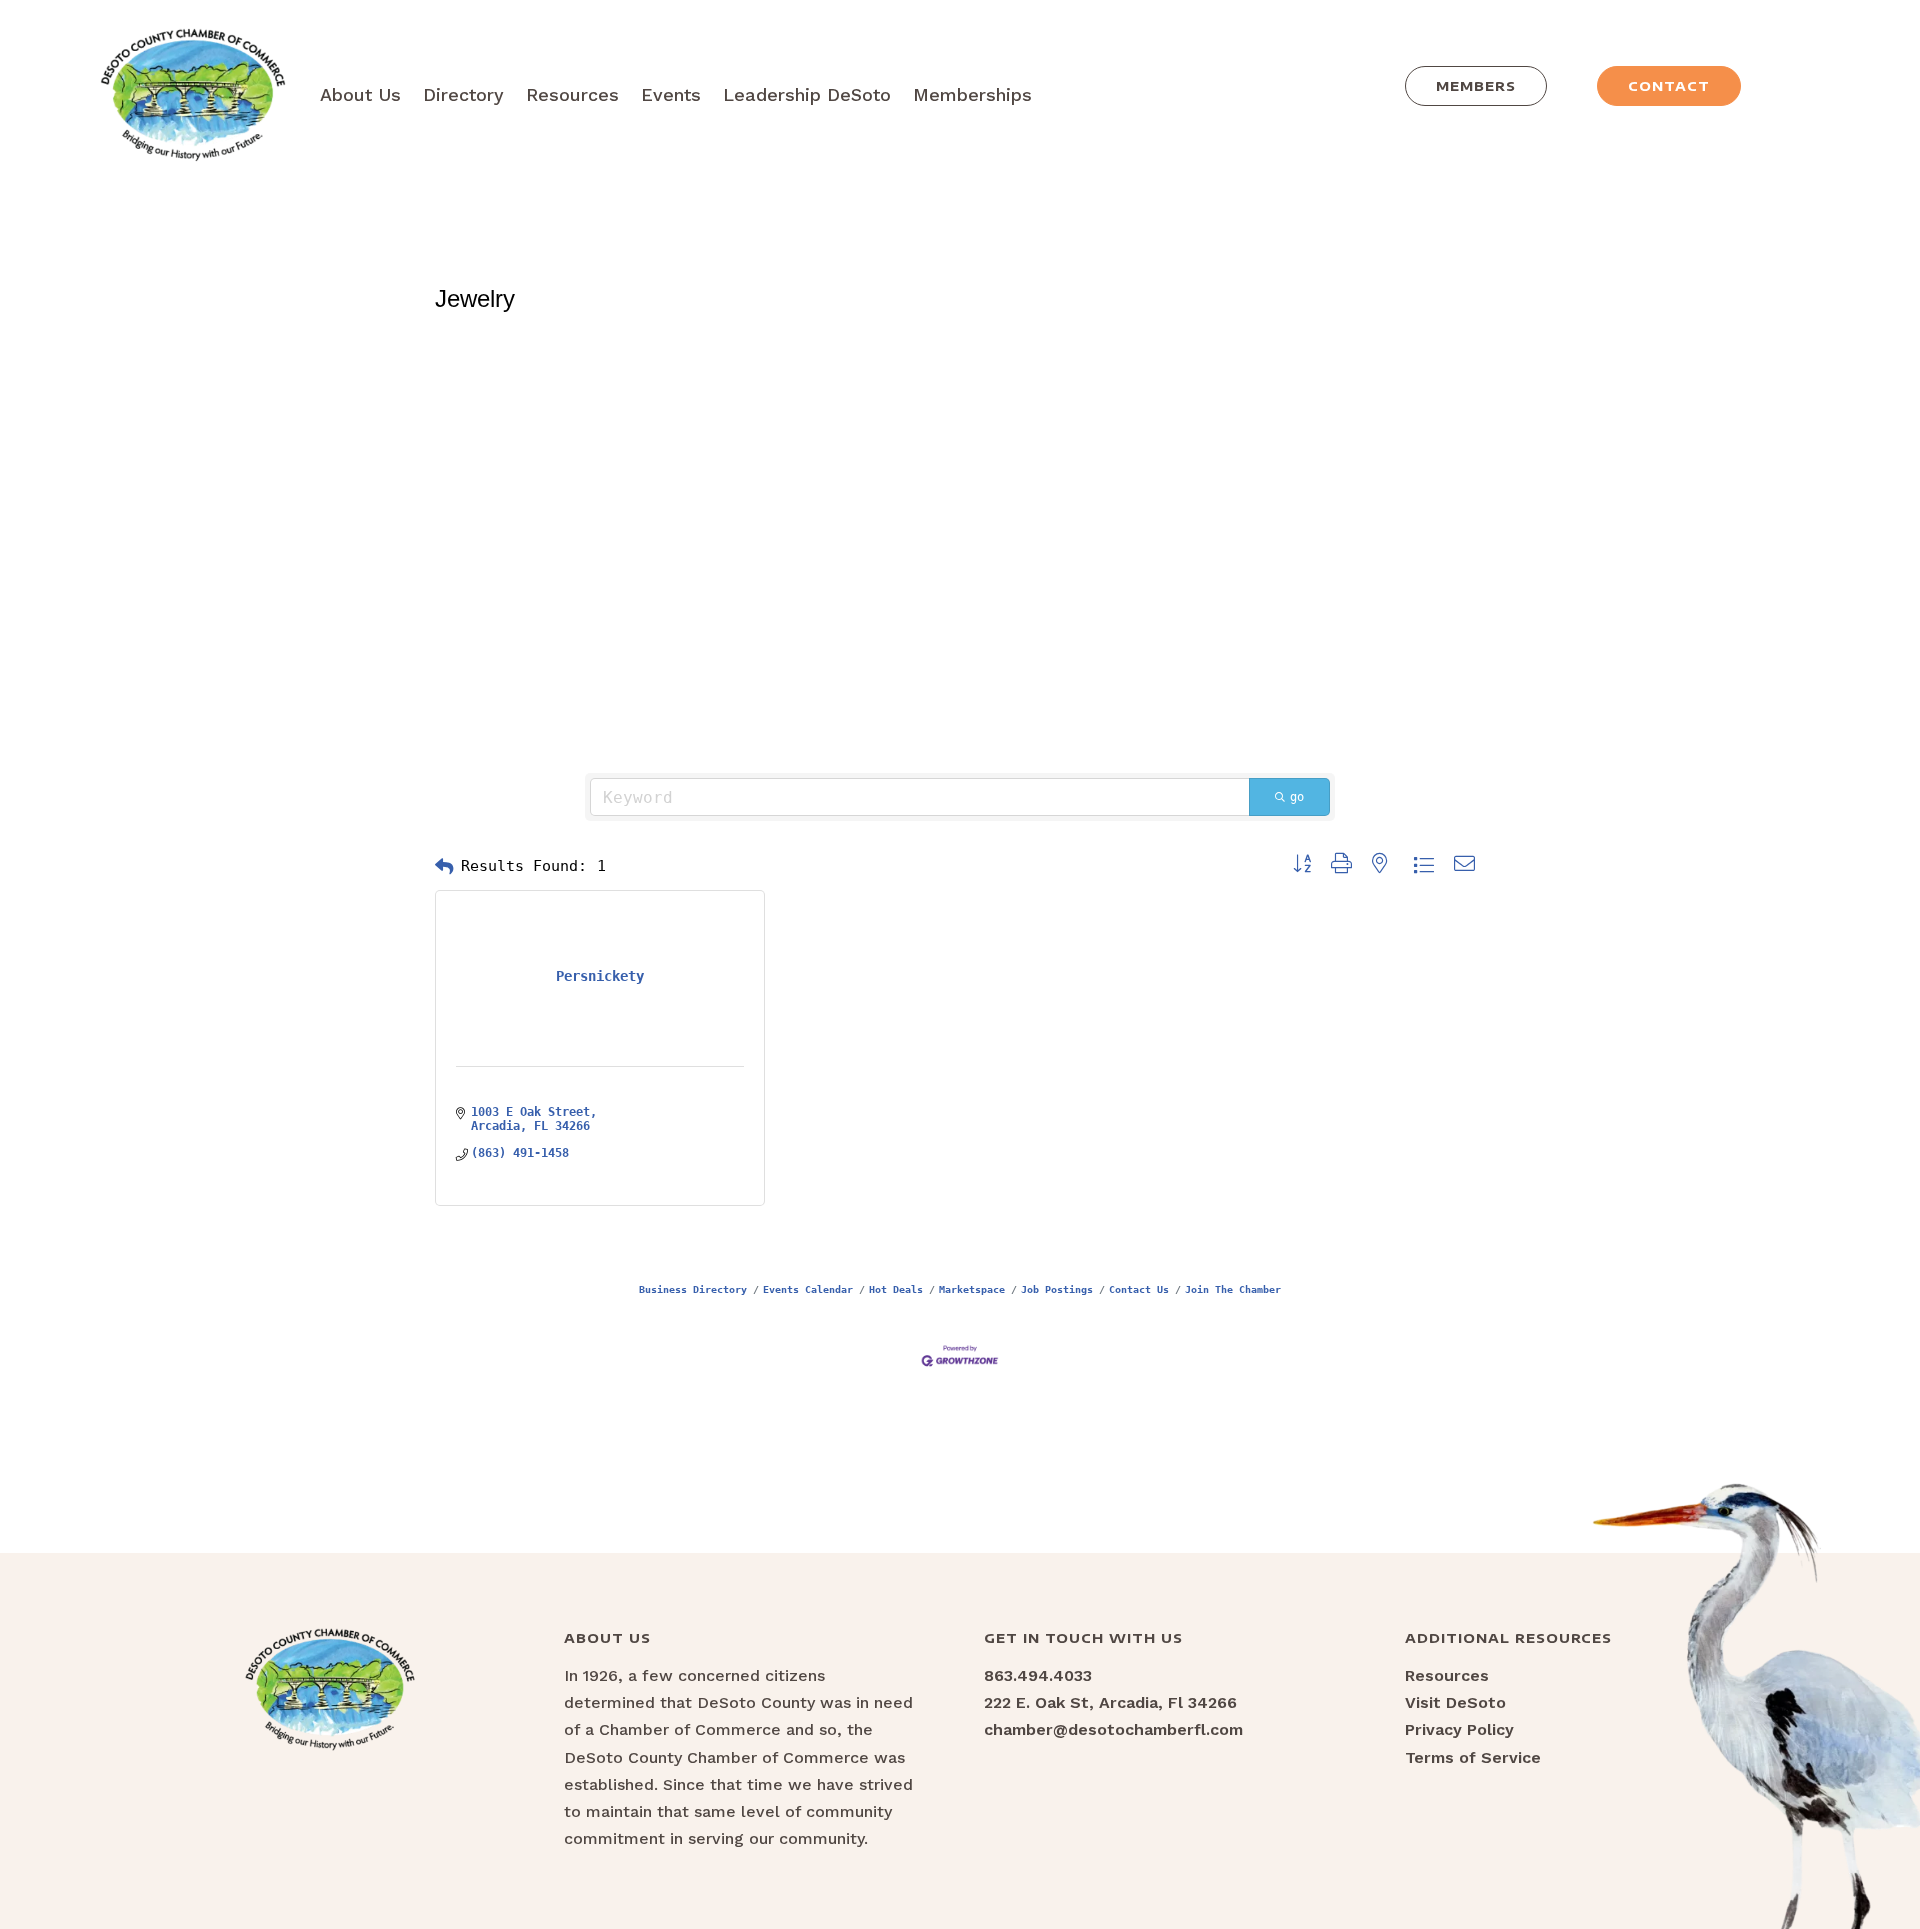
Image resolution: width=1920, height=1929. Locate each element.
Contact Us (1139, 1289)
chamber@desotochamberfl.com (1113, 1729)
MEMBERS (1476, 86)
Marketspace (972, 1289)
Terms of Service (1473, 1757)
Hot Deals (896, 1289)
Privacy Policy (1459, 1729)
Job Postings (1057, 1289)
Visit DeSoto (1455, 1702)
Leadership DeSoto (807, 94)
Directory (463, 94)
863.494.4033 (1038, 1675)
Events (671, 94)
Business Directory (693, 1289)
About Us (360, 94)
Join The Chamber (1233, 1289)
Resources (572, 94)
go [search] (1297, 797)
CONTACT (1669, 86)
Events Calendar (808, 1289)
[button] (444, 867)
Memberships (972, 94)
